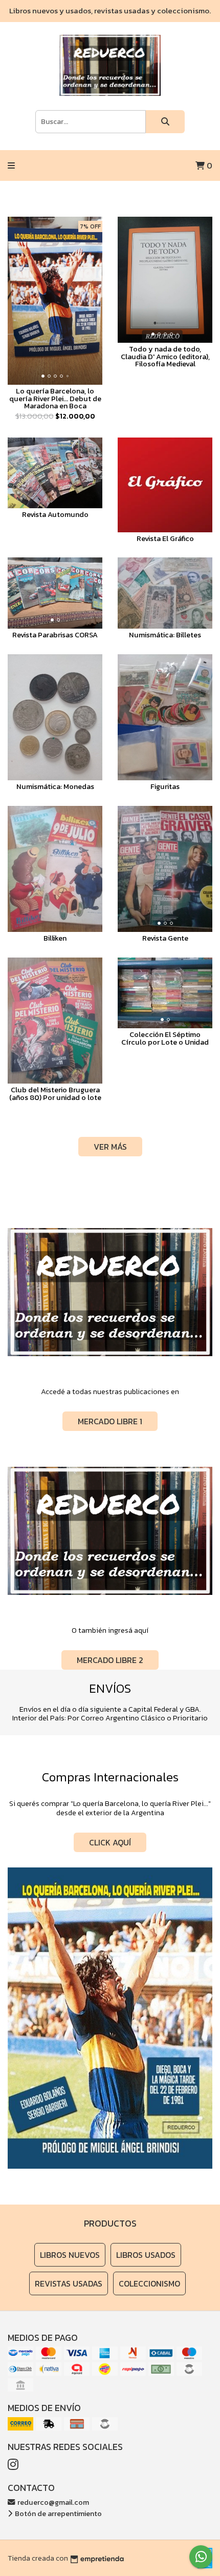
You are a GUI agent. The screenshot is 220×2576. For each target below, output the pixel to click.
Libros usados (146, 2255)
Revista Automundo (55, 514)
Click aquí (110, 1842)
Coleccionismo (149, 2283)
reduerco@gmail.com (52, 2502)
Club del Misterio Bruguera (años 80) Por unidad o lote (55, 1093)
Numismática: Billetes (165, 635)
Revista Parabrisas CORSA (55, 635)
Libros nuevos (70, 2255)
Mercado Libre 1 (110, 1421)
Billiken (55, 938)
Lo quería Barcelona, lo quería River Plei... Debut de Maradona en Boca (55, 398)
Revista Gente (165, 938)
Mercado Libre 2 (110, 1660)
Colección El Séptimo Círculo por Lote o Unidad (165, 1038)
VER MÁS (110, 1147)
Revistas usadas (69, 2283)
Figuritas (165, 786)
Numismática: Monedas (55, 786)
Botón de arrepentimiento (58, 2513)
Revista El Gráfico (165, 538)
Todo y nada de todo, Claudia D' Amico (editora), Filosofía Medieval (165, 356)
